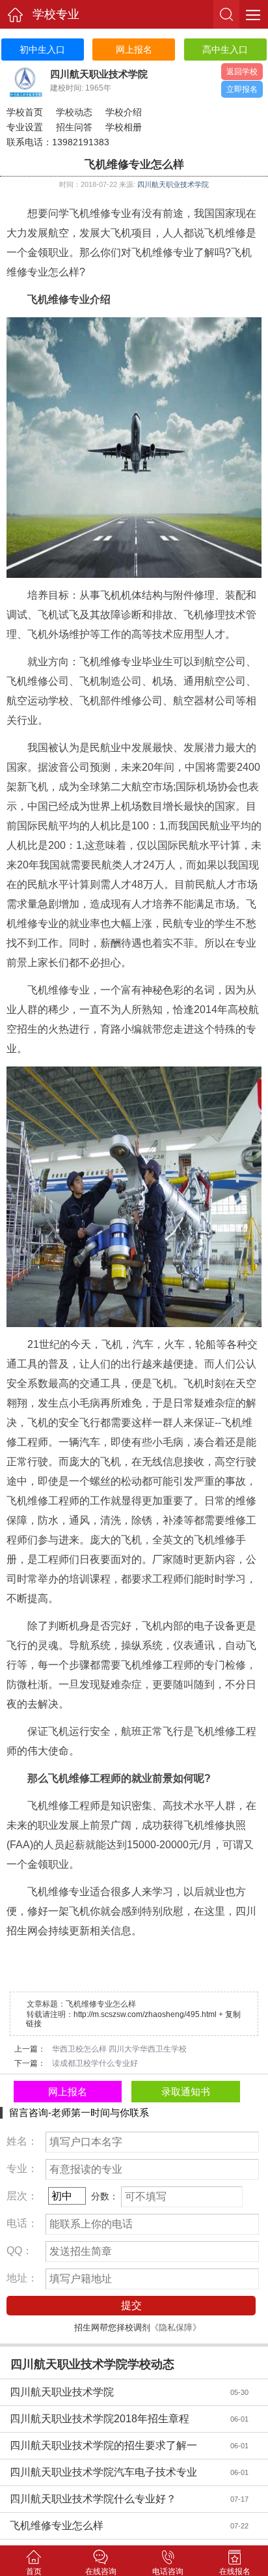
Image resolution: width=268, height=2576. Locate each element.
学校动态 (74, 112)
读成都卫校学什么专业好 (95, 2063)
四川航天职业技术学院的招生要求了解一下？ (111, 2449)
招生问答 (74, 127)
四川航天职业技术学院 (173, 184)
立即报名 (242, 89)
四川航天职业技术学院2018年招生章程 (111, 2419)
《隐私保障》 (176, 2327)
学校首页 (25, 112)
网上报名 (68, 2092)
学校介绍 (124, 112)
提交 (131, 2305)
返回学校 (242, 72)
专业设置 (25, 127)
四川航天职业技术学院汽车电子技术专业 (111, 2472)
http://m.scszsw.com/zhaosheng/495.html (145, 2014)
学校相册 (124, 127)
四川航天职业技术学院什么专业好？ (111, 2499)
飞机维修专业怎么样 (111, 2526)
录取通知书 (186, 2092)
